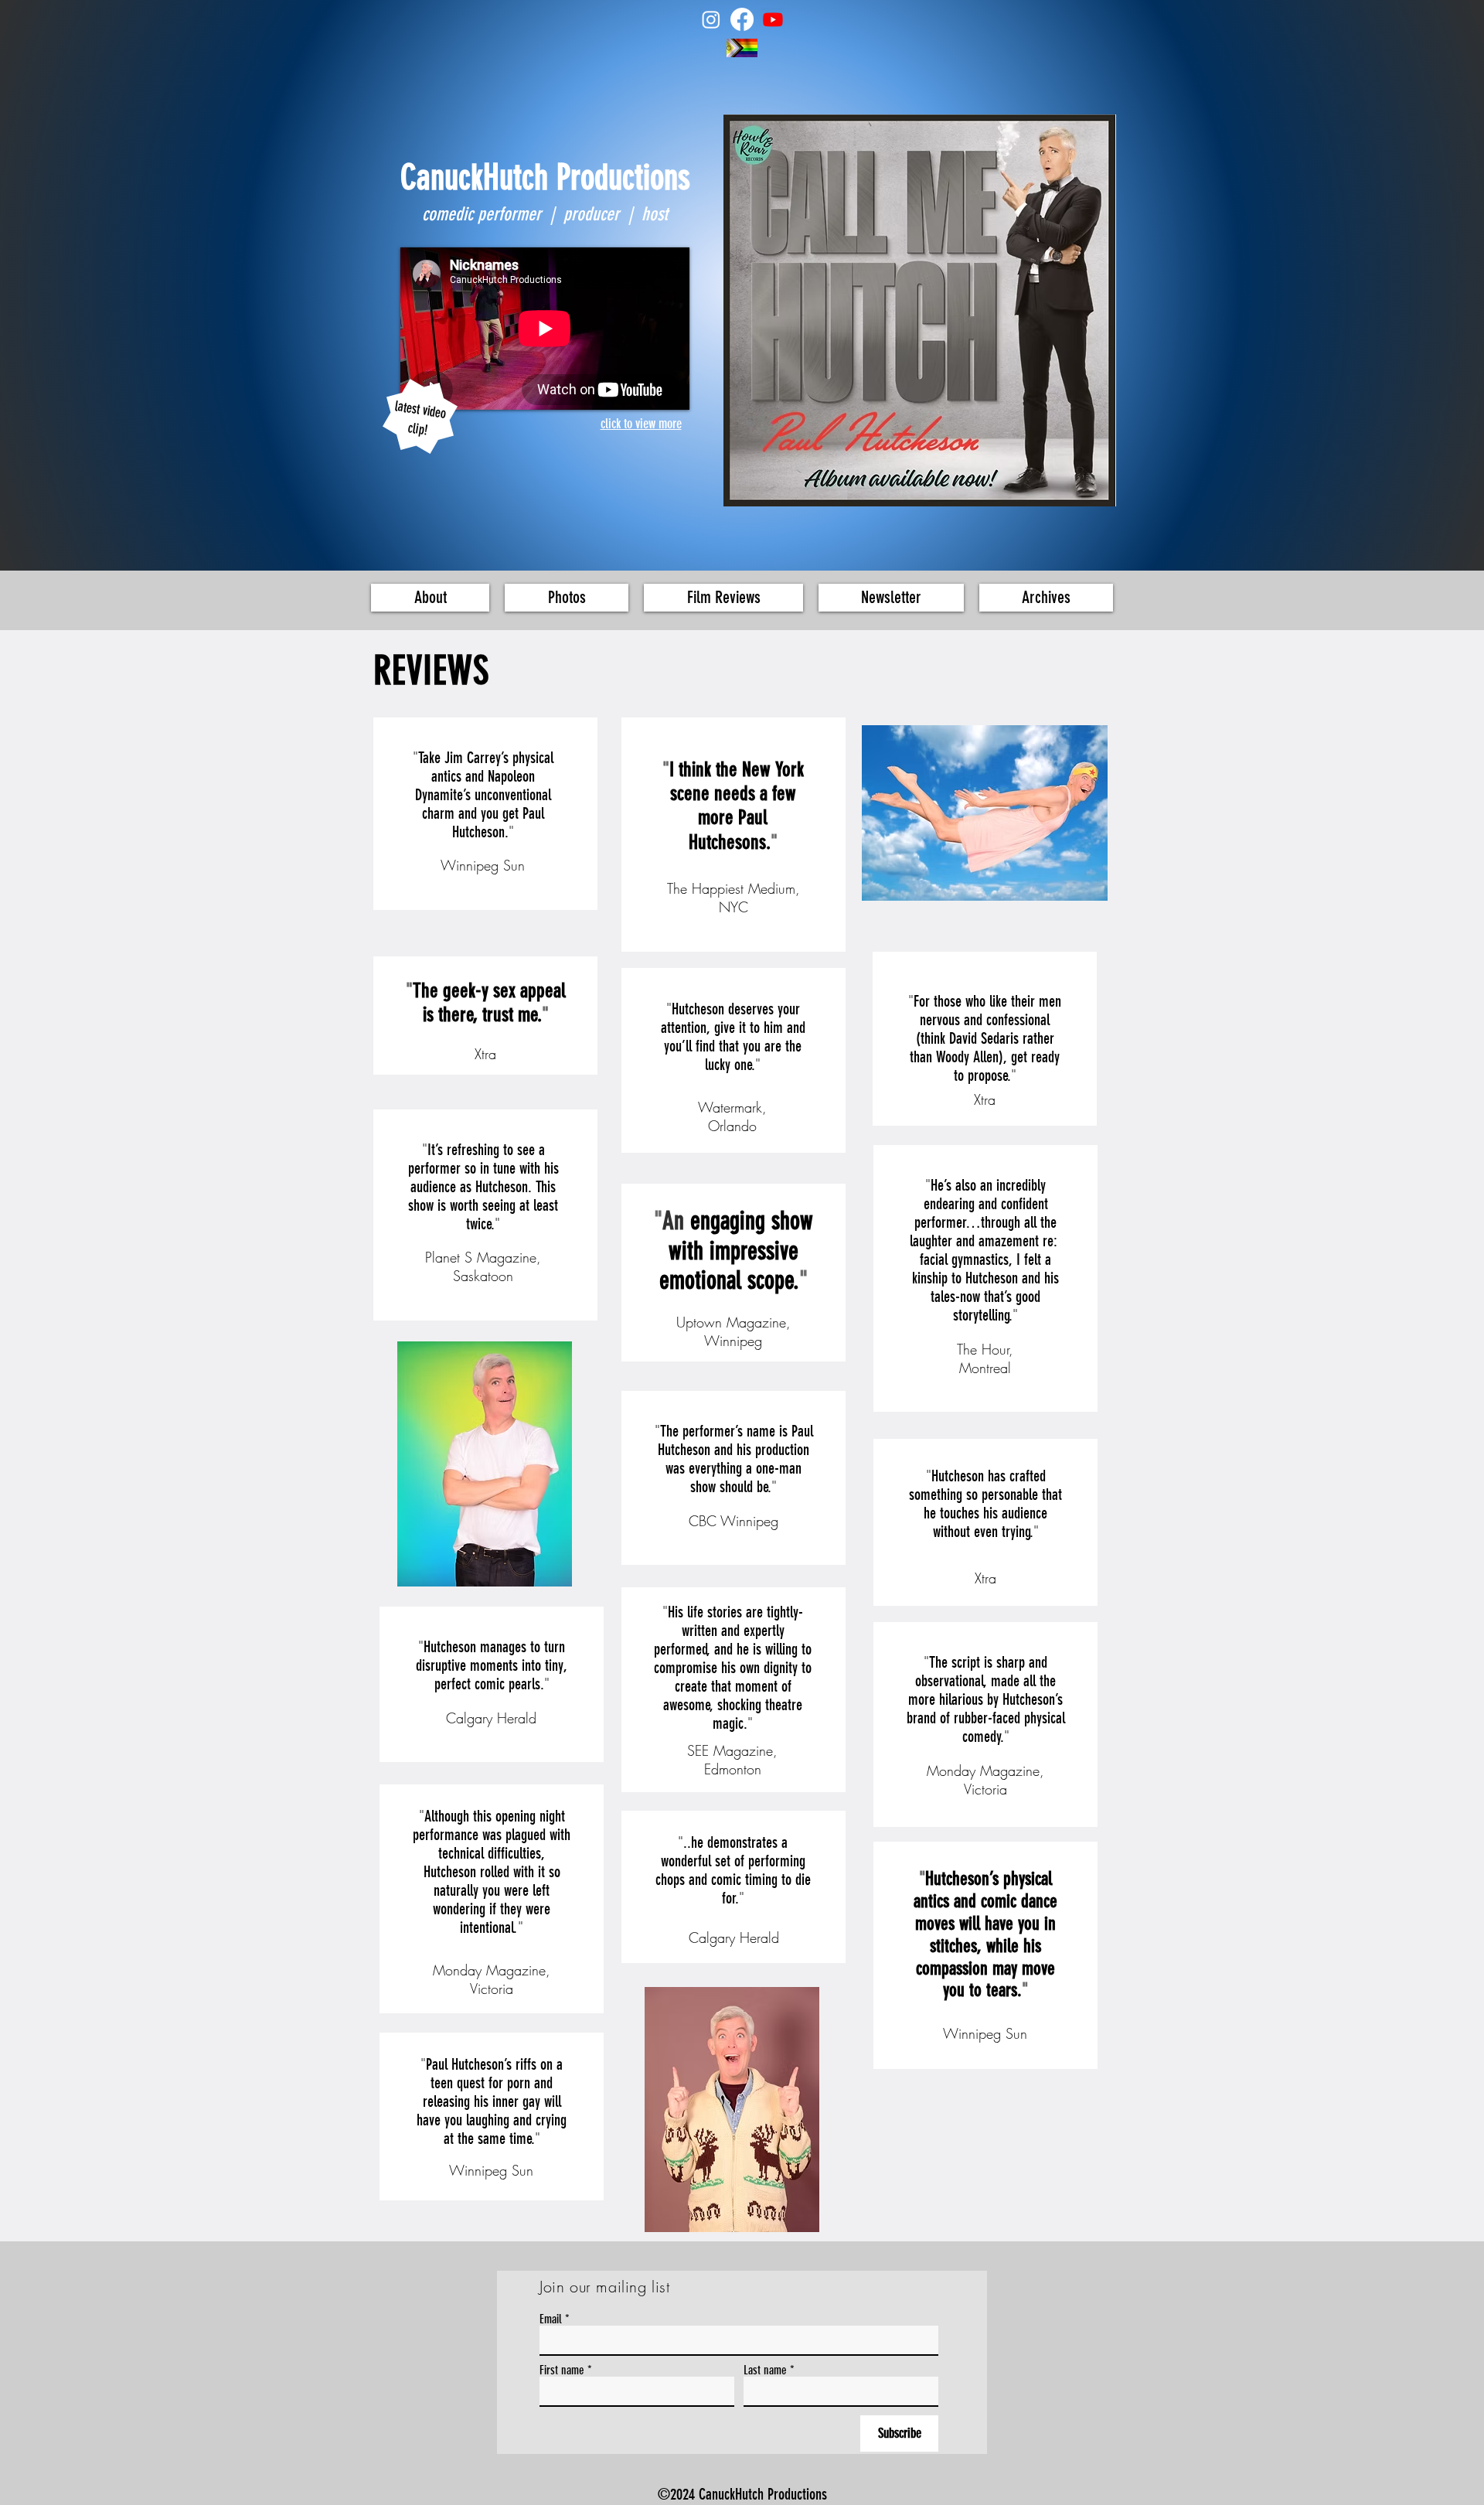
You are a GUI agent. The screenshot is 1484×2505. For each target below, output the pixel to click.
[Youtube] (773, 19)
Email (551, 2319)
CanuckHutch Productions (545, 177)
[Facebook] (742, 19)
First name (562, 2370)
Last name (765, 2370)
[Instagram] (711, 19)
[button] (567, 598)
